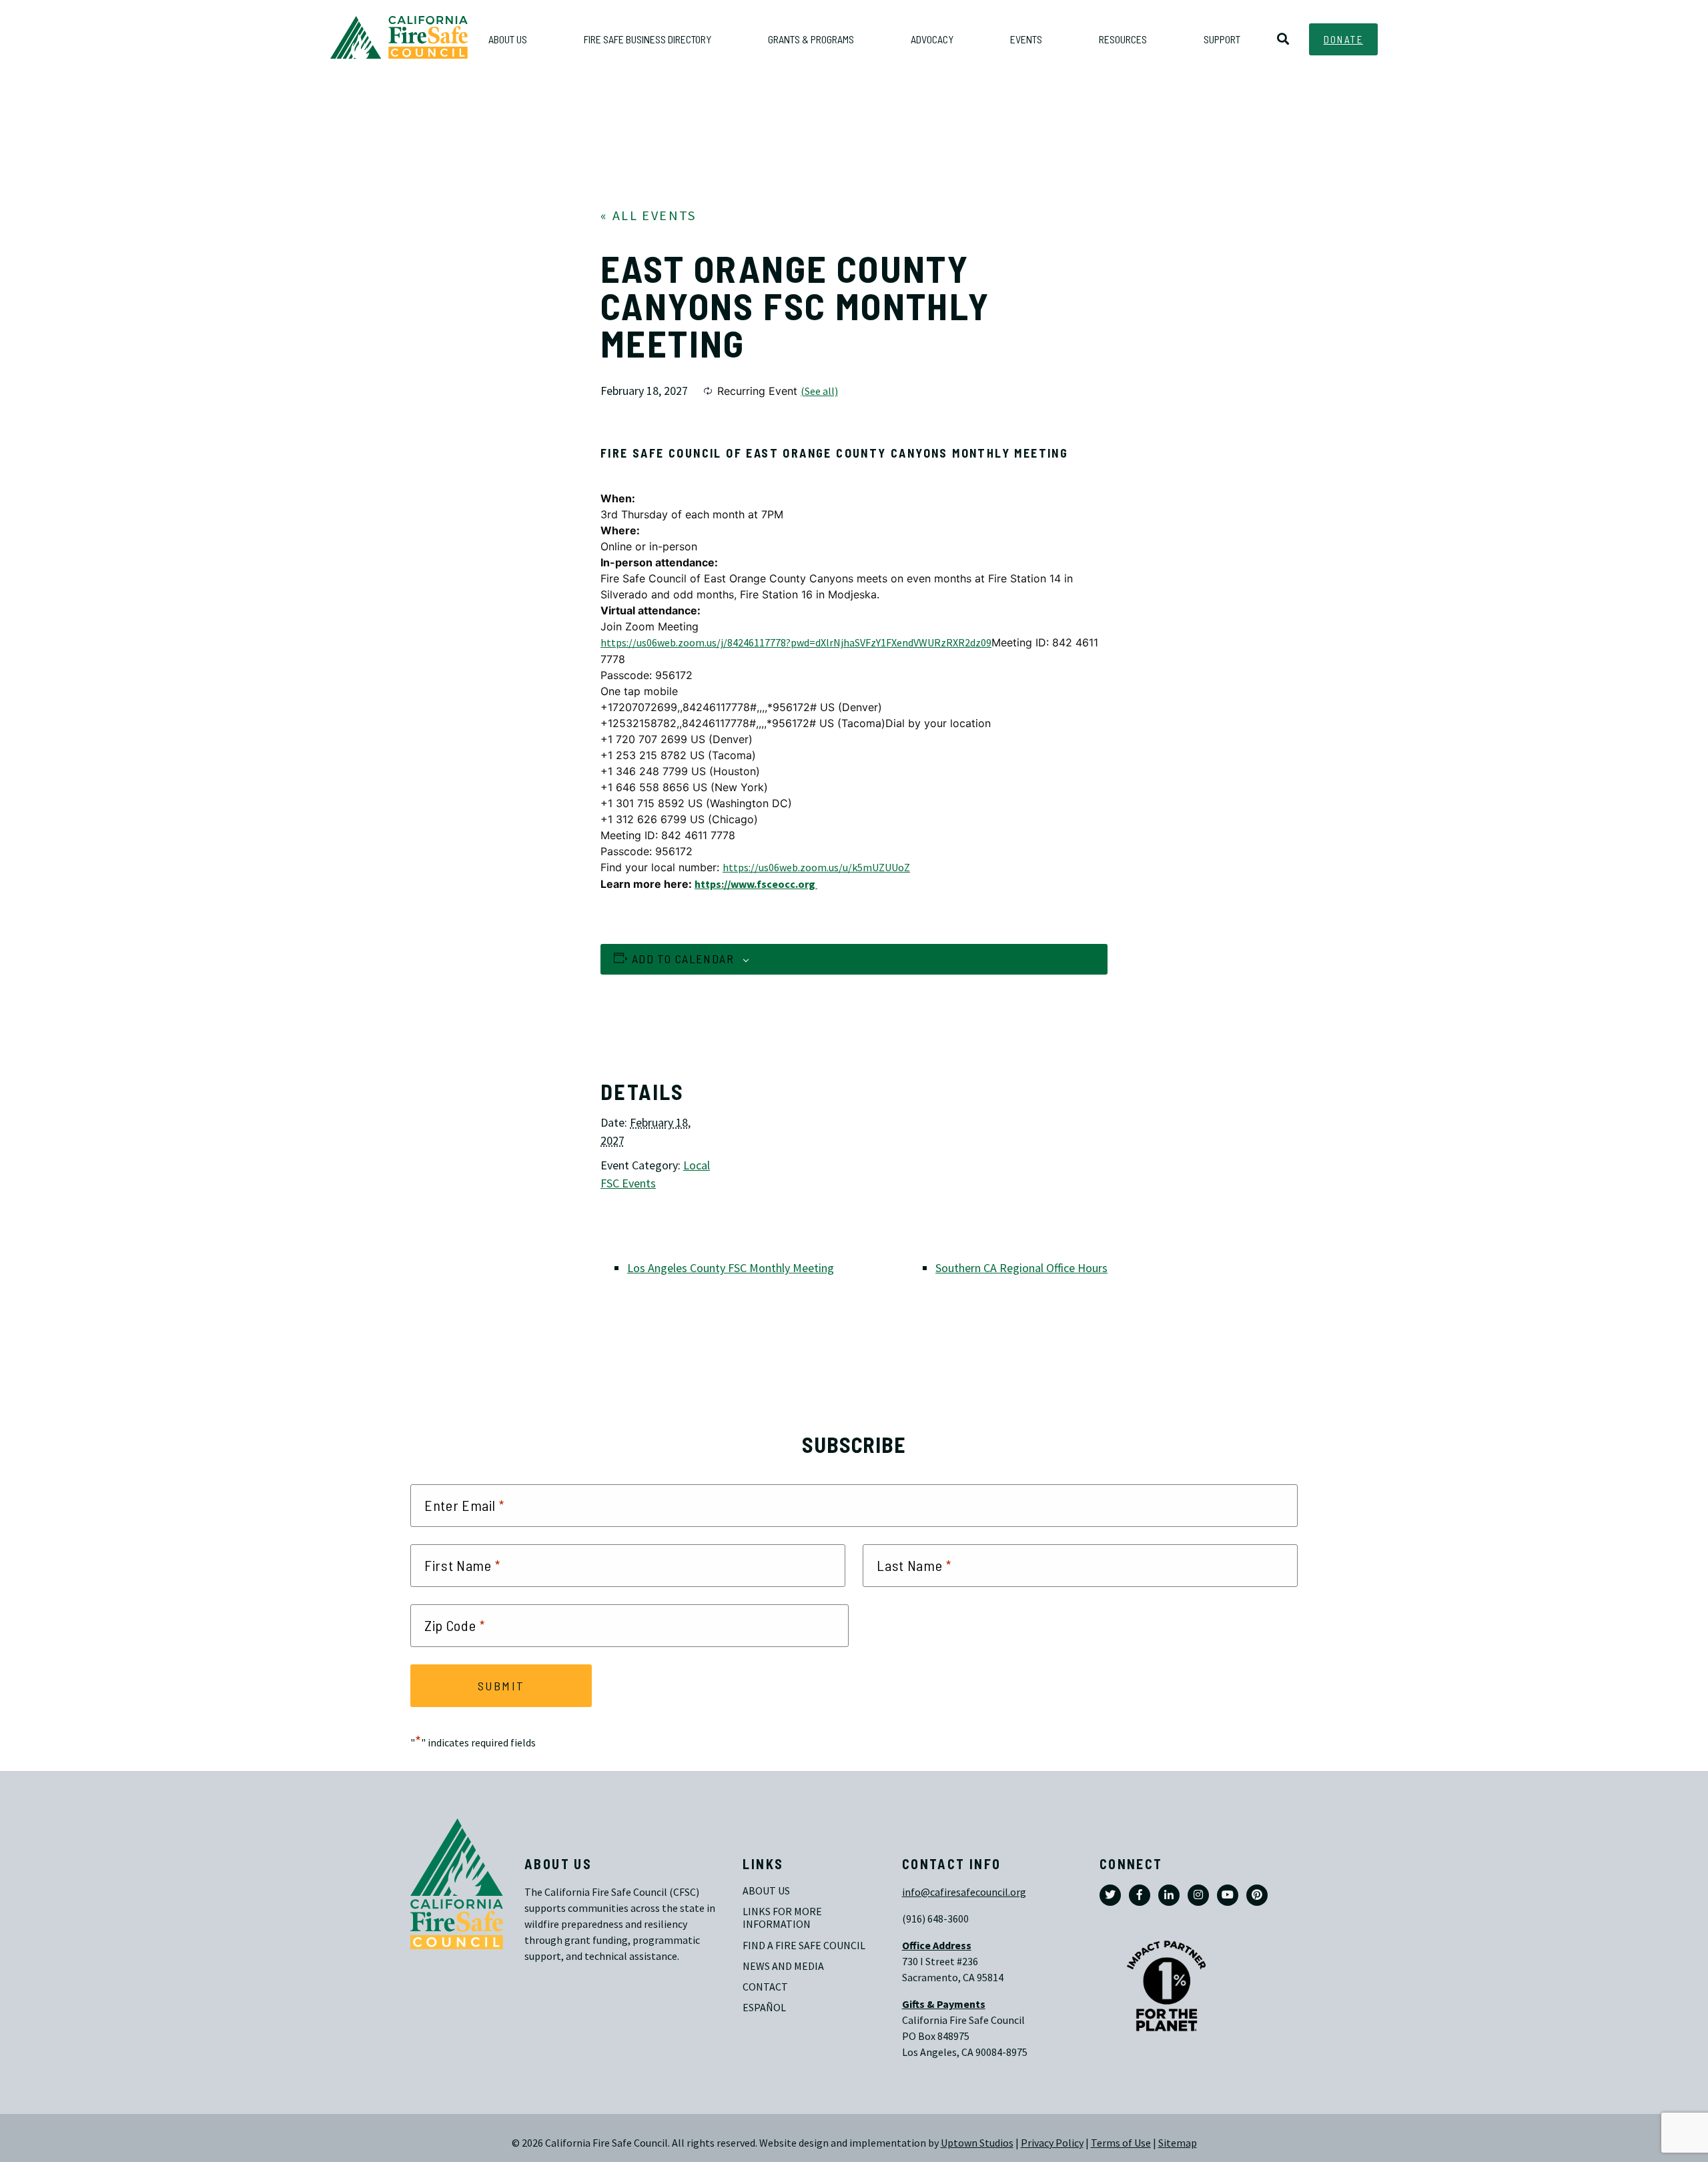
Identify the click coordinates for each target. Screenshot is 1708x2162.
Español (764, 2008)
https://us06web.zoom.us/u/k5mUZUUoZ (816, 868)
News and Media (783, 1966)
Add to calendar (683, 959)
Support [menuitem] (1222, 39)
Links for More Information (783, 1918)
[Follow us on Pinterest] (1257, 1895)
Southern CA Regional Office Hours (1021, 1268)
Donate (1343, 39)
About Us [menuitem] (508, 39)
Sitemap (1178, 2143)
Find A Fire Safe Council (804, 1946)
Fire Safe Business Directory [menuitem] (648, 39)
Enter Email (464, 1506)
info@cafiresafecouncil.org (964, 1892)
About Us (766, 1891)
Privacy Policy (1052, 2143)
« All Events (649, 216)
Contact (765, 1987)
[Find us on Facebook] (1140, 1895)
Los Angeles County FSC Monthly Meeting (731, 1268)
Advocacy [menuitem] (932, 39)
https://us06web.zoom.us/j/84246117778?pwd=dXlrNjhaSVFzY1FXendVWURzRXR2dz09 (796, 643)
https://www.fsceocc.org (756, 884)
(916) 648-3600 (935, 1919)
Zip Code (455, 1626)
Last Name (914, 1566)
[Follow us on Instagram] (1198, 1895)
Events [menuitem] (1026, 39)
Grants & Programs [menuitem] (811, 39)
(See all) (819, 391)
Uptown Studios (977, 2143)
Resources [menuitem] (1123, 39)
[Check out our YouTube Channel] (1228, 1895)
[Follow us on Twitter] (1110, 1895)
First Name (463, 1566)
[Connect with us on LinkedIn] (1169, 1895)
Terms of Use (1121, 2143)
